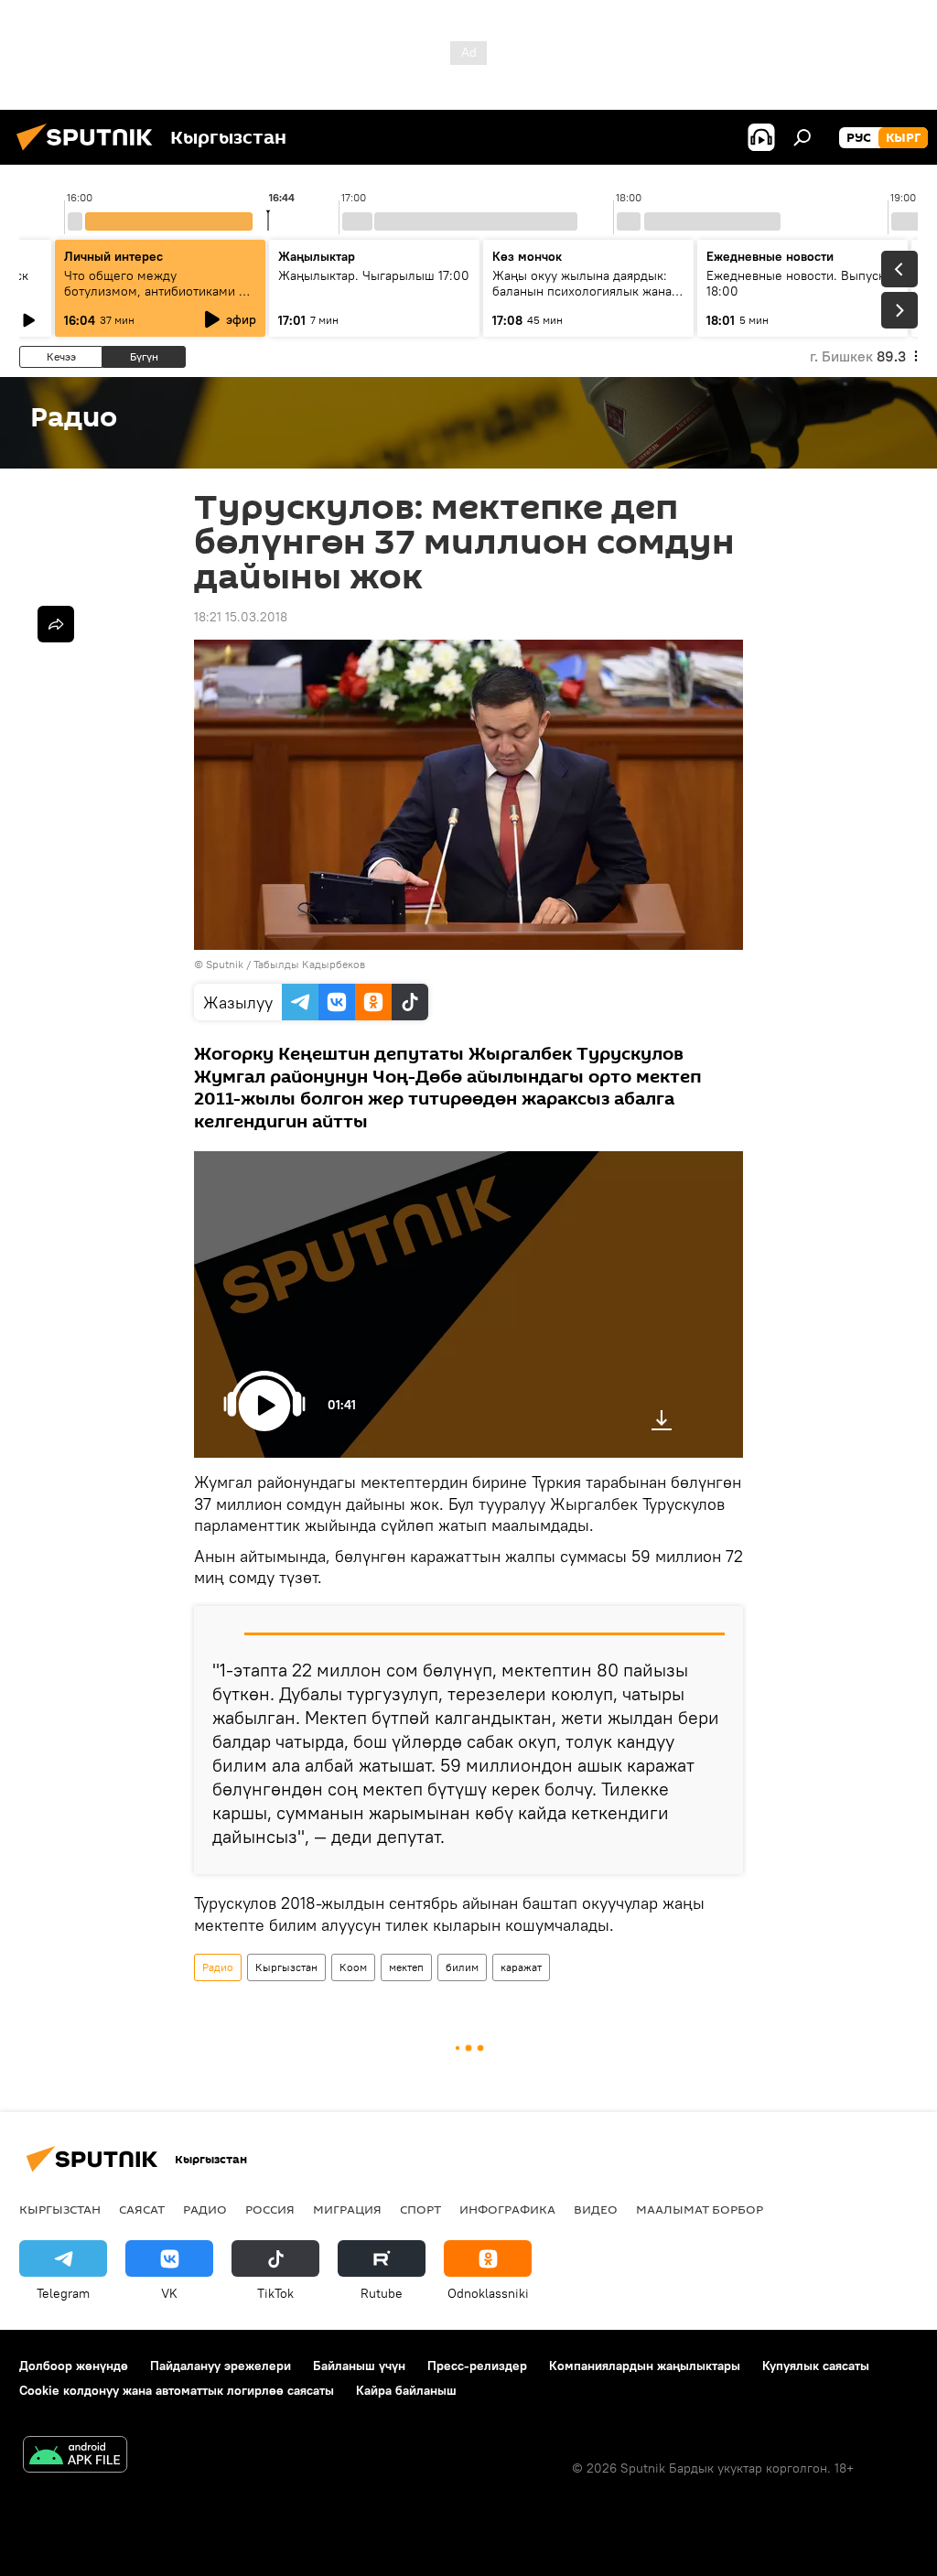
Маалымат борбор (700, 2209)
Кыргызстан (286, 1967)
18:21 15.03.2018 (241, 617)
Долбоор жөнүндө (74, 2366)
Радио (218, 1967)
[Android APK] (75, 2457)
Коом (353, 1967)
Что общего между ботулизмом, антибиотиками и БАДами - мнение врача (155, 291)
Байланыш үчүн (359, 2366)
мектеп (406, 1967)
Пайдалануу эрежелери (221, 2366)
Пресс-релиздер (477, 2366)
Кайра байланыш (406, 2390)
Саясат (142, 2209)
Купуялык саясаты (816, 2366)
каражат (521, 1967)
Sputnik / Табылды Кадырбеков (285, 964)
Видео (596, 2209)
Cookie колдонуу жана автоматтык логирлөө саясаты (177, 2390)
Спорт (420, 2209)
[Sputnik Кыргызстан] (90, 153)
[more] (56, 624)
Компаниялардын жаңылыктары (645, 2366)
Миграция (347, 2209)
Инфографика (507, 2209)
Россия (270, 2209)
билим (462, 1967)
